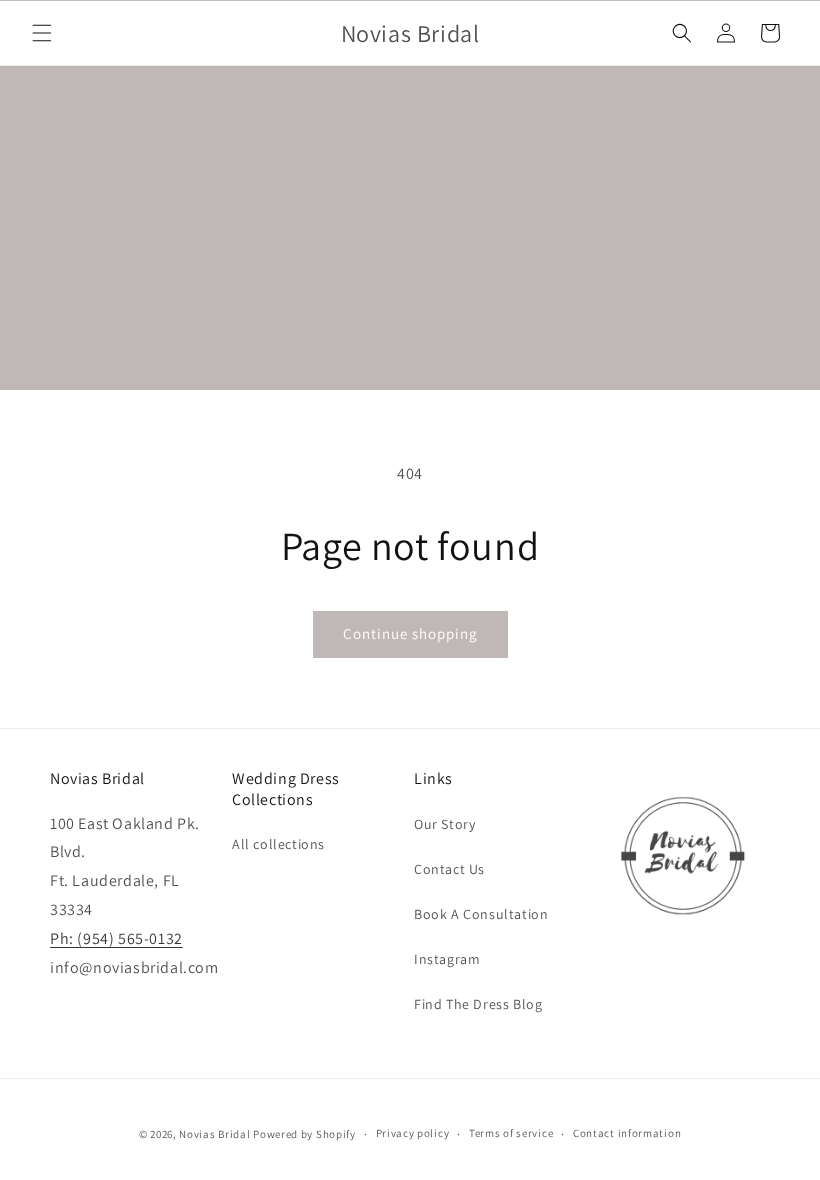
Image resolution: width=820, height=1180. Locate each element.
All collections (278, 844)
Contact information (627, 1133)
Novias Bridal (214, 1134)
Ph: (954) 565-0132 (116, 938)
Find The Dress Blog (478, 1004)
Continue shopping (410, 633)
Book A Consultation (481, 914)
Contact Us (449, 869)
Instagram (447, 959)
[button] (42, 33)
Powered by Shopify (304, 1134)
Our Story (444, 824)
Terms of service (511, 1133)
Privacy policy (413, 1133)
